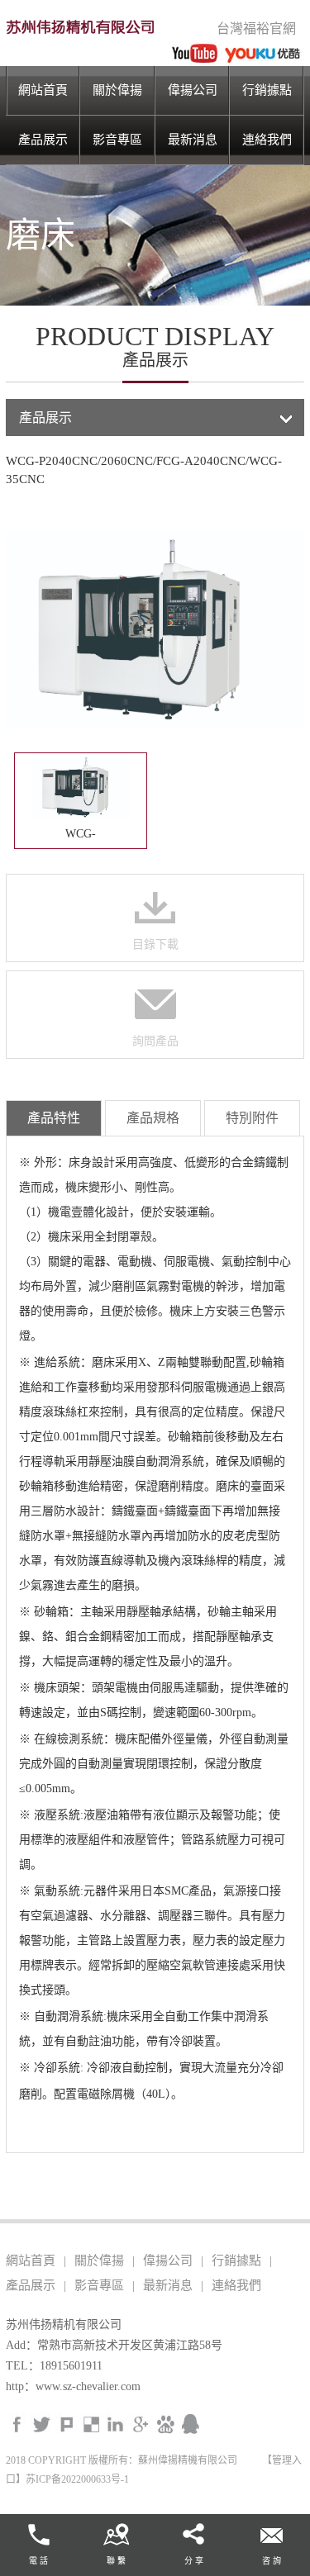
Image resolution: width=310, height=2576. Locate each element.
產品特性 (54, 1118)
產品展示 (43, 140)
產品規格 (153, 1118)
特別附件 (252, 1118)
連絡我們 (267, 140)
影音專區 (117, 140)
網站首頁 (43, 90)
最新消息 (193, 140)
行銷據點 (267, 90)
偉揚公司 (193, 90)
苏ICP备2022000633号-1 (77, 2479)
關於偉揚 (117, 90)
